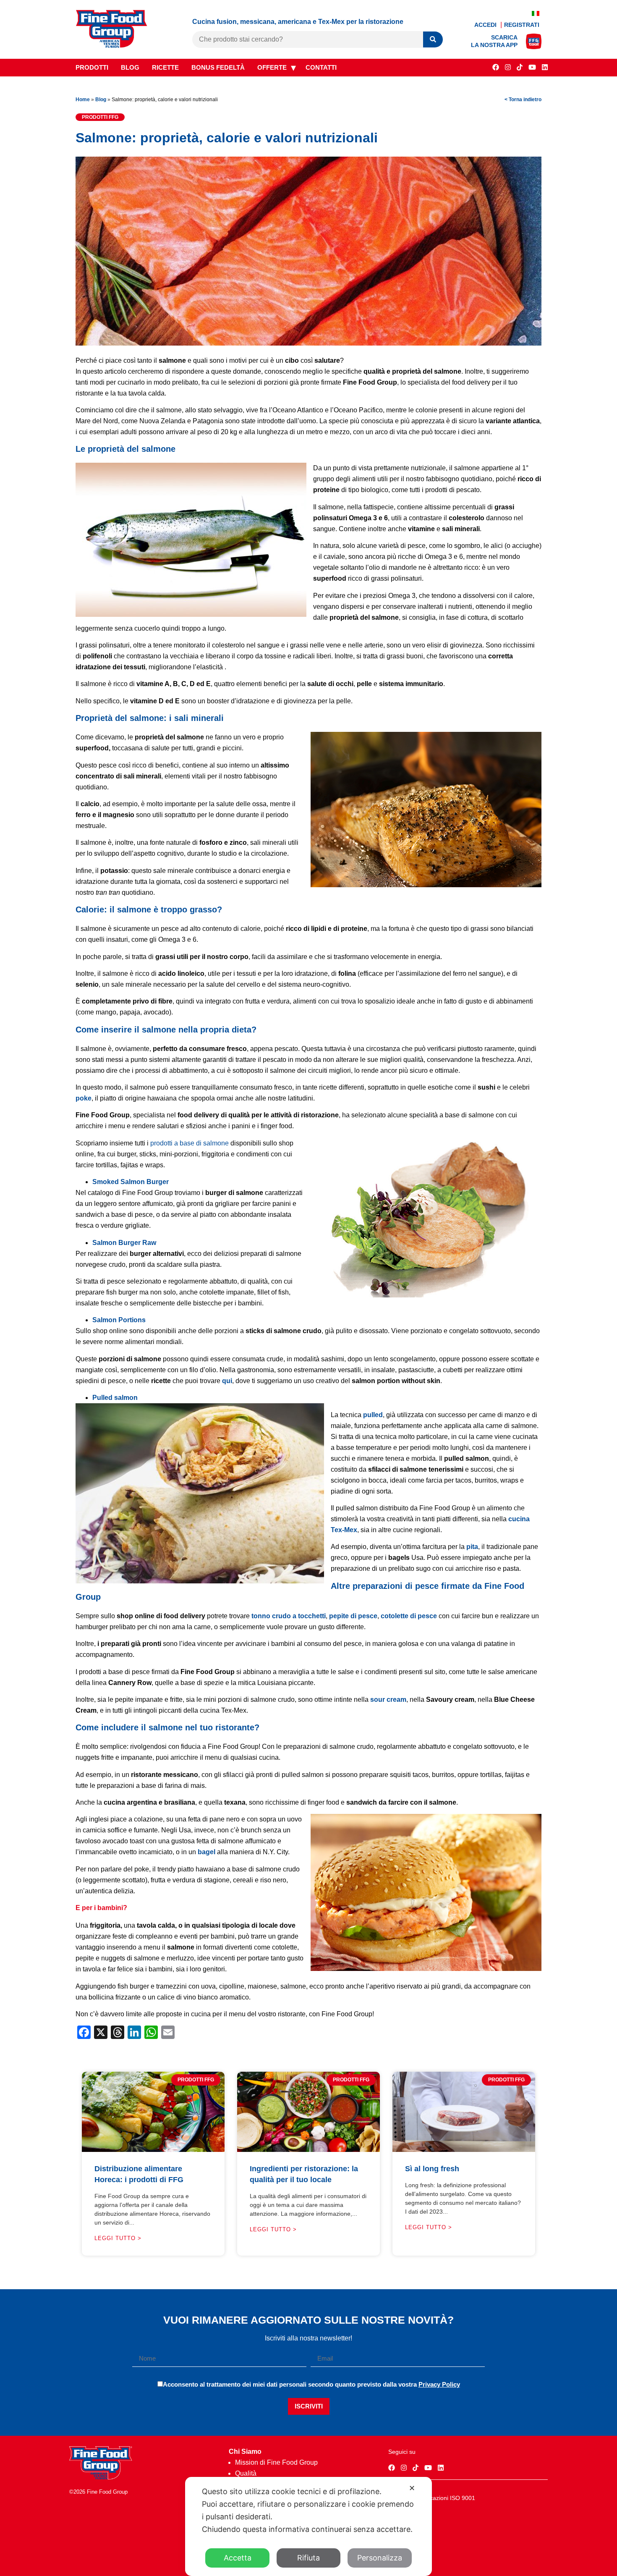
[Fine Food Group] (112, 46)
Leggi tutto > (118, 2238)
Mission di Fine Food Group (276, 2462)
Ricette (165, 67)
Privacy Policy (439, 2384)
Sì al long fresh (432, 2169)
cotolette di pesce (409, 1616)
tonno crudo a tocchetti (289, 1616)
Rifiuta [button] (308, 2558)
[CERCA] (433, 40)
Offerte (272, 67)
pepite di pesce (353, 1616)
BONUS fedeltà (218, 67)
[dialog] (308, 2526)
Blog (130, 67)
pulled (373, 1415)
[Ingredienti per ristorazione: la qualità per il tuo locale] (308, 2150)
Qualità (246, 2473)
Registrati (522, 25)
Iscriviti (309, 2406)
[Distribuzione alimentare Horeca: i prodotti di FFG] (153, 2150)
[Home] (101, 2477)
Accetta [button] (238, 2558)
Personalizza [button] (380, 2558)
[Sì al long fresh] (464, 2150)
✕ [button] (412, 2488)
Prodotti (92, 67)
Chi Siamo (245, 2452)
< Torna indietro (523, 100)
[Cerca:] (308, 39)
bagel (207, 1852)
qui (227, 1381)
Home (83, 100)
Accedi (486, 25)
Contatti (321, 67)
